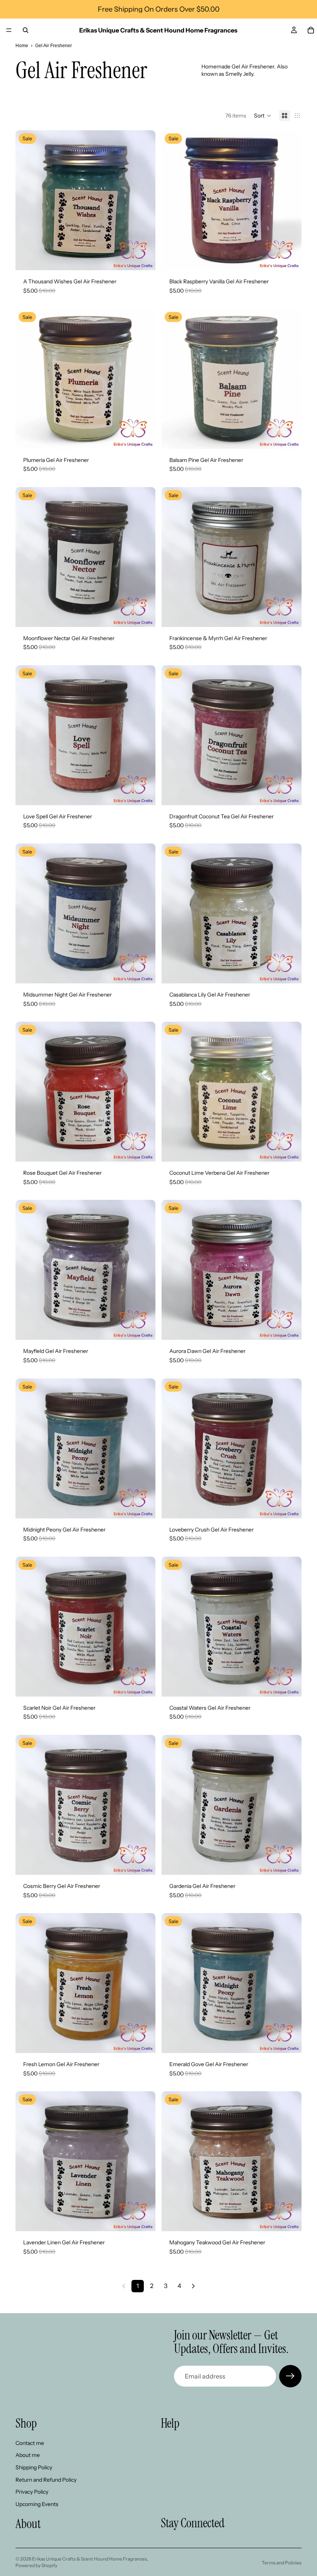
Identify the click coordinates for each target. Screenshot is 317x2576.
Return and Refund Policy (46, 2479)
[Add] (143, 259)
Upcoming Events (37, 2504)
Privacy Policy (32, 2492)
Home (22, 46)
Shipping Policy (34, 2467)
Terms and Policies (282, 2563)
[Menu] (9, 30)
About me (28, 2455)
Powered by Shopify (36, 2565)
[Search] (26, 30)
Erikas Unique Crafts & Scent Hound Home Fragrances (89, 2559)
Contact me (30, 2443)
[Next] (193, 2286)
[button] (263, 116)
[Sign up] (290, 2376)
